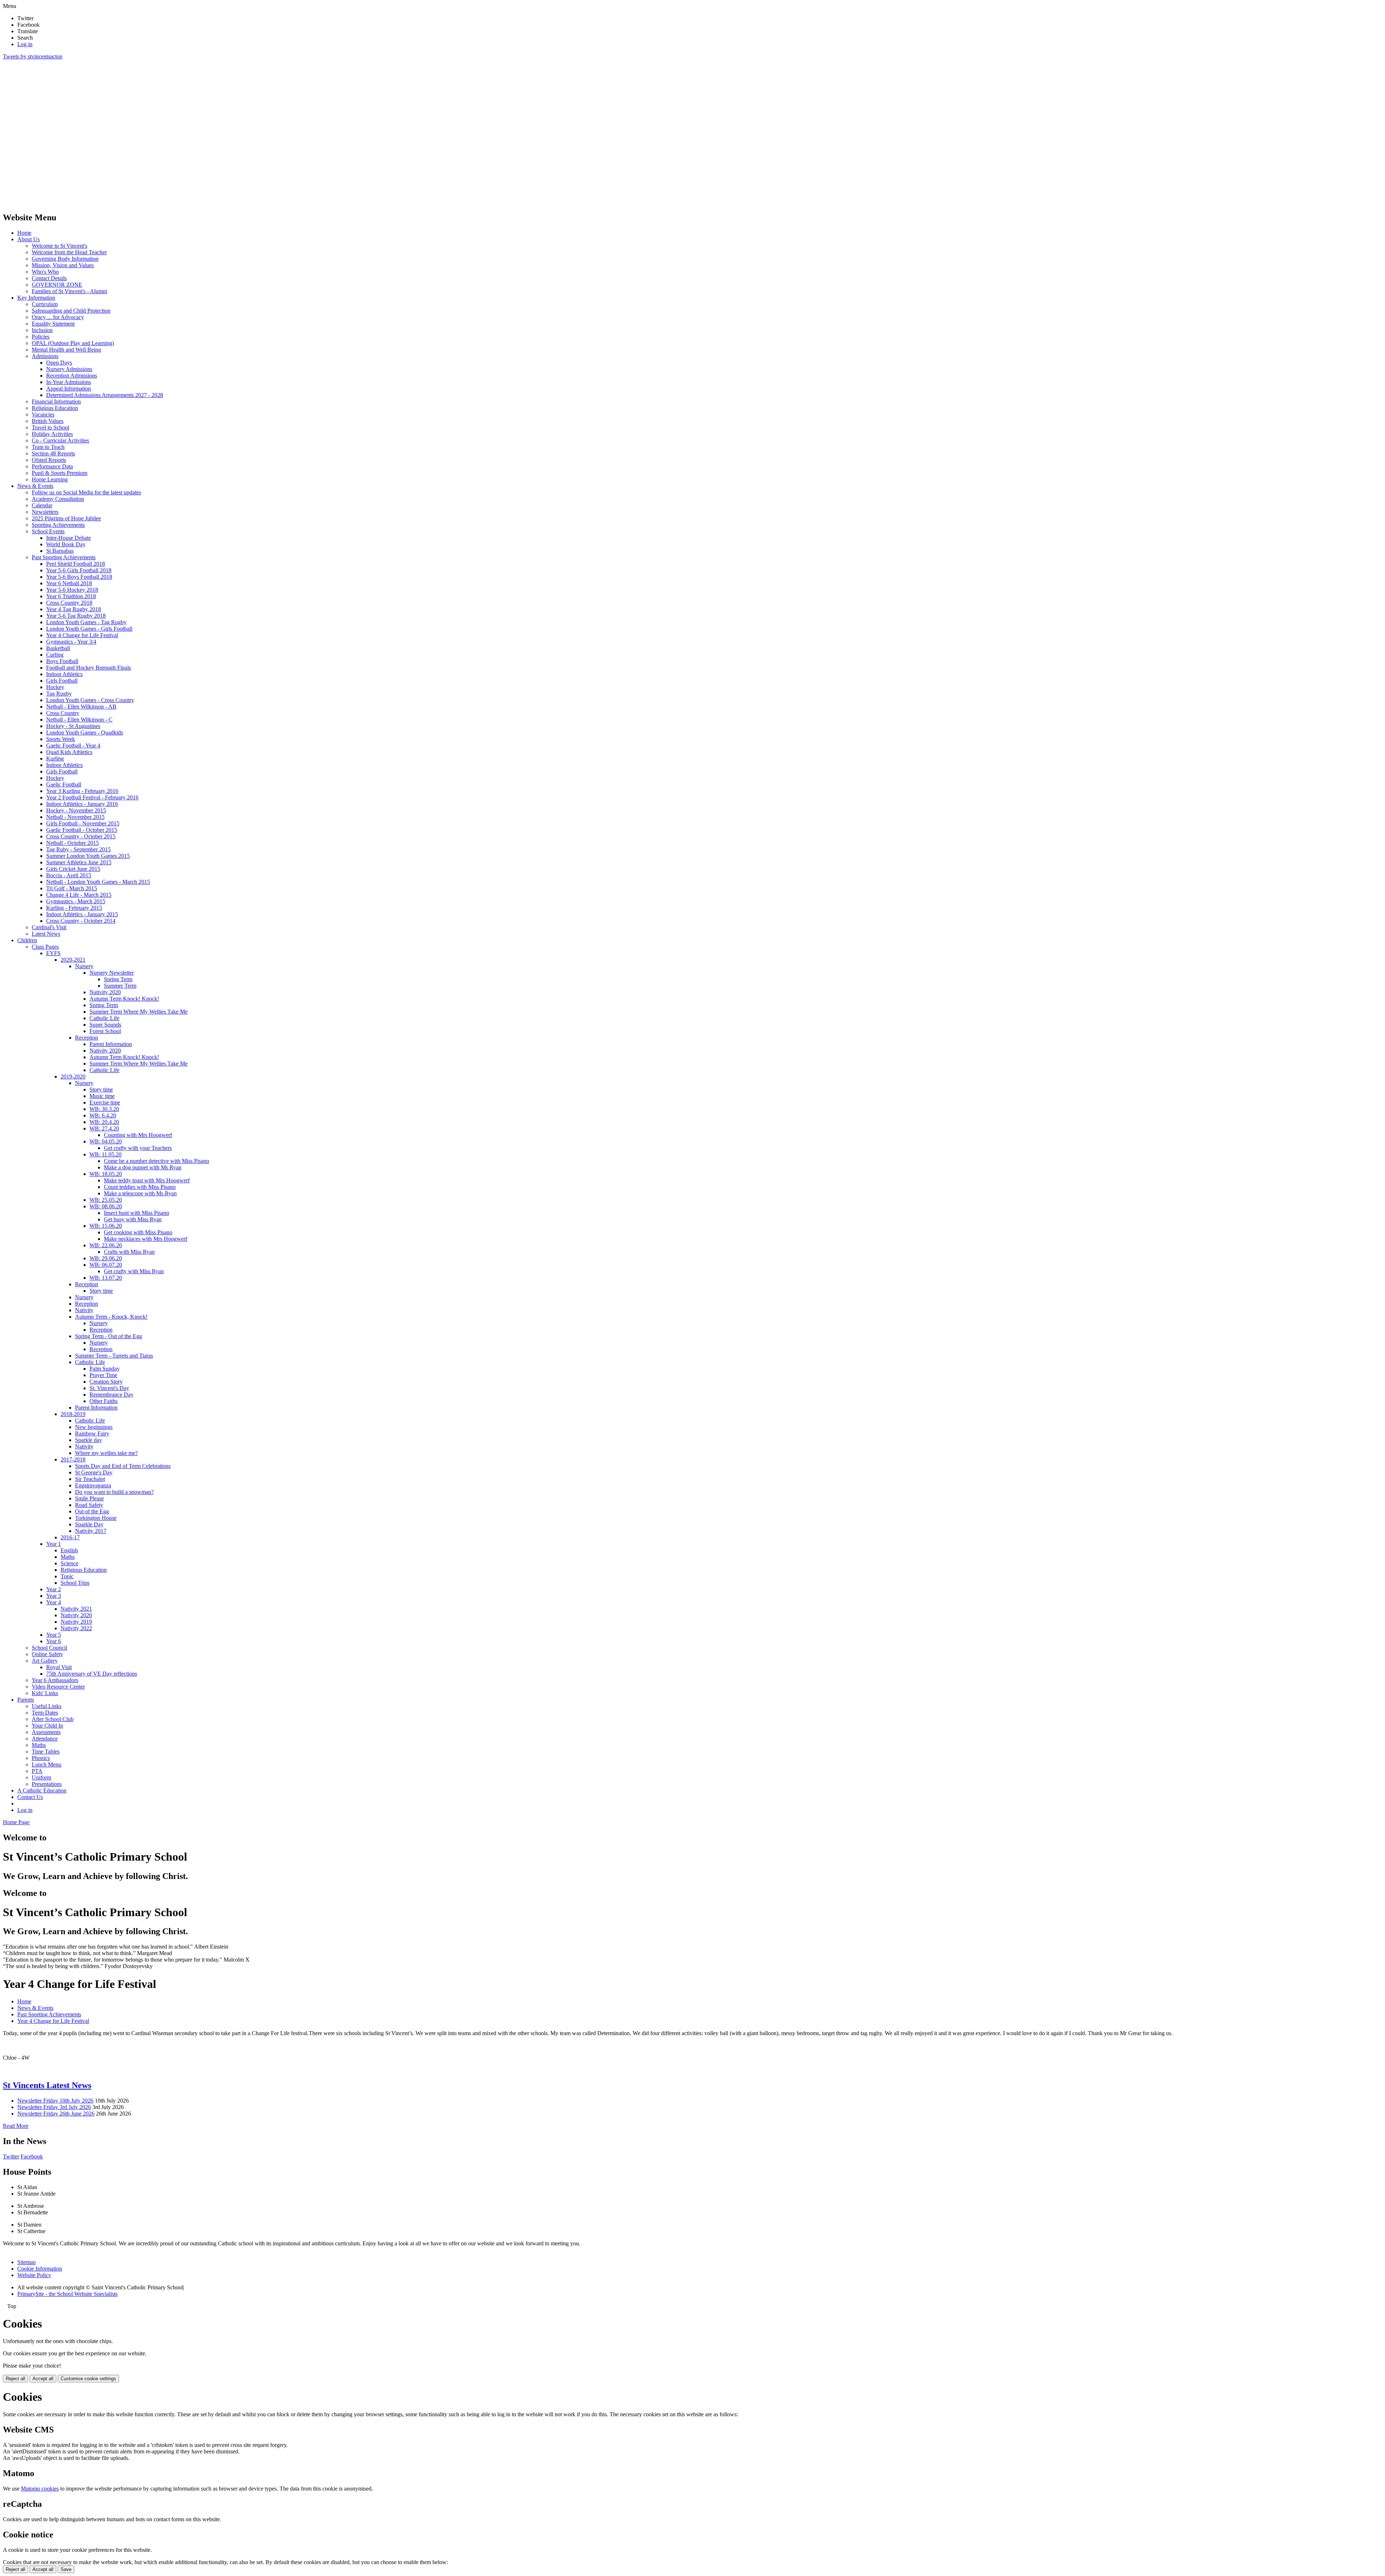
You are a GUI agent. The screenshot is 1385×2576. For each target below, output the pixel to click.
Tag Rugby (59, 694)
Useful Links (47, 1706)
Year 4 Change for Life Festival (82, 635)
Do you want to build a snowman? (114, 1492)
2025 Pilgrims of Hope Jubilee (66, 518)
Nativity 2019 (76, 1622)
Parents (26, 1700)
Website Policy (34, 2275)
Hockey (55, 687)
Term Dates (45, 1713)
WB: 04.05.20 (106, 1141)
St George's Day (94, 1472)
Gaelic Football (64, 784)
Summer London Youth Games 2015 (88, 856)
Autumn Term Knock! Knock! (124, 999)
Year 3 (54, 1596)
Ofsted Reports (49, 460)
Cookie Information (40, 2269)
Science (69, 1563)
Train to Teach (48, 447)
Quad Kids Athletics (69, 752)
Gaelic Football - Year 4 (73, 746)
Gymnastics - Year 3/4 (71, 642)
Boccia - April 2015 (69, 875)
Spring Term (118, 979)
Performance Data (52, 466)
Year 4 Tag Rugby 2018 (74, 609)
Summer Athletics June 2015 (79, 862)
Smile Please (89, 1498)
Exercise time (105, 1102)
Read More (16, 2126)
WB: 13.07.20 (106, 1278)
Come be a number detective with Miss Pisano (157, 1161)
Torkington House (96, 1518)
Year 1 (54, 1544)
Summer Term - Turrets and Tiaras (114, 1356)
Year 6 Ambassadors (55, 1680)
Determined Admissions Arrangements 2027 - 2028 (105, 395)
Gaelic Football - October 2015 (82, 830)
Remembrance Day (111, 1395)
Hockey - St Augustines (73, 726)
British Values (48, 421)
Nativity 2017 (91, 1531)
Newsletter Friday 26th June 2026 (56, 2114)
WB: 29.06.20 (106, 1258)
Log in (25, 44)
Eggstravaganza (93, 1485)
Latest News (46, 934)
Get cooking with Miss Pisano (138, 1232)
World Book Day (66, 544)
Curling (55, 655)
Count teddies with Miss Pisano (140, 1187)
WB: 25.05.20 (106, 1200)
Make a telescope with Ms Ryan (140, 1193)
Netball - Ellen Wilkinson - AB (81, 707)
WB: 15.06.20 (106, 1226)
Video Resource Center (58, 1687)
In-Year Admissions (69, 382)
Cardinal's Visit (49, 927)
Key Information (36, 298)
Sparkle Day (89, 1524)
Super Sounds (105, 1025)
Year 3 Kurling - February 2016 (82, 791)
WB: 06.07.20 (106, 1265)
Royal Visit (59, 1667)
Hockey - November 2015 (76, 810)
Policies (41, 337)
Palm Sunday (105, 1369)
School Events (48, 531)
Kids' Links (45, 1693)
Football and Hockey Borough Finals (89, 668)
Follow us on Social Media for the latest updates (86, 492)
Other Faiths (104, 1401)
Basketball (58, 648)
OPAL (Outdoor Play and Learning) (73, 343)
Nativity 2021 (76, 1609)
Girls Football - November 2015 (83, 823)
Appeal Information (69, 389)
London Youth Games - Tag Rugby (86, 622)
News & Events (35, 486)
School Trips (75, 1583)
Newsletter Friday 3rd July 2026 (54, 2107)
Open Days (59, 363)
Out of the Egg (92, 1511)
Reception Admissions (72, 376)
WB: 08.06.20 (106, 1206)
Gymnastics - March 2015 (76, 901)
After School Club (53, 1719)
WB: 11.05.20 (105, 1154)
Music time (102, 1096)
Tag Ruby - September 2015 (78, 849)
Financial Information (56, 402)
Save (66, 2569)
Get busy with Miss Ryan (133, 1219)
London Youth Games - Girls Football (89, 629)
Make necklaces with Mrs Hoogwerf (146, 1239)
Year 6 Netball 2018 (69, 583)
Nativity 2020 (105, 992)
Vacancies (43, 414)
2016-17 (70, 1537)
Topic (67, 1576)
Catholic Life (104, 1018)
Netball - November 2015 (75, 817)
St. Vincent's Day (109, 1388)
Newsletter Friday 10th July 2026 (55, 2101)
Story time (101, 1089)
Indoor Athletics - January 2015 (82, 914)
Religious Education (55, 408)
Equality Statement (53, 324)
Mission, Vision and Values (63, 265)
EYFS (53, 953)
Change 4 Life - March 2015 (79, 895)
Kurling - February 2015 (74, 908)
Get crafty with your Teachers (138, 1148)
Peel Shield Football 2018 (76, 564)
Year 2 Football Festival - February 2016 (92, 797)
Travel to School (50, 427)
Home (24, 233)
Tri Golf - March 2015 (72, 888)
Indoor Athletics (64, 674)
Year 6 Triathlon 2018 (71, 596)
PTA (37, 1771)
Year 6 (54, 1641)
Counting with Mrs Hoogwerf (138, 1135)
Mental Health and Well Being (66, 350)
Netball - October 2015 (72, 843)
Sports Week (61, 739)
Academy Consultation (58, 499)
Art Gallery (45, 1661)
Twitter (11, 2156)
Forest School (105, 1031)
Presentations (47, 1784)
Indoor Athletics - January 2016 (82, 804)
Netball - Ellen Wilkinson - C (79, 720)
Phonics (41, 1758)
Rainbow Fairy (92, 1433)
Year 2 (54, 1589)
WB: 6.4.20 (103, 1115)
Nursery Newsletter (112, 973)
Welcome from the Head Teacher (69, 252)
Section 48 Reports (53, 453)
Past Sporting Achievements (64, 557)
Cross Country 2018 (69, 603)
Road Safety (89, 1505)
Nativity (84, 1310)
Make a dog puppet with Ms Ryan (143, 1167)
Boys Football (62, 661)
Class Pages (45, 947)
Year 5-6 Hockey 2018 (72, 590)
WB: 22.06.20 (106, 1245)
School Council (49, 1648)
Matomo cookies (40, 2489)
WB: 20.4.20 (104, 1122)
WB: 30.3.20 (104, 1109)
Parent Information (111, 1044)
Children (27, 940)
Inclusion (42, 330)
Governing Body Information (65, 259)
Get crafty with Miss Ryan (134, 1271)
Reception (87, 1038)
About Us (28, 239)
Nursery (84, 966)
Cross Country (63, 713)
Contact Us (30, 1797)
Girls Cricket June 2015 (73, 869)
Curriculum (45, 304)
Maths (68, 1557)
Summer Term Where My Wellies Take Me (138, 1012)
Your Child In (47, 1726)
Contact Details (49, 278)
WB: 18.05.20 (106, 1174)
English (69, 1550)
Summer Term (120, 986)
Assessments (46, 1732)
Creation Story (106, 1382)
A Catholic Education (42, 1790)
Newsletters (45, 512)
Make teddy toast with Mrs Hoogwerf (147, 1180)
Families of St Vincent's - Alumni (69, 291)
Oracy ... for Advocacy (58, 317)
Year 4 (54, 1602)
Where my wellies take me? (106, 1453)
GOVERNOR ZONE (57, 285)
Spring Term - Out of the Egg (109, 1336)
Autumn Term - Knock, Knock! (111, 1317)
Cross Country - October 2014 (81, 921)
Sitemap (27, 2262)
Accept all (43, 2379)
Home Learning (50, 479)
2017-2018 (73, 1459)
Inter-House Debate (69, 538)
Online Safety (47, 1654)
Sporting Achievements (58, 525)
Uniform (41, 1777)
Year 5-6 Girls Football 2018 (79, 570)
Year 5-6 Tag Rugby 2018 (76, 616)
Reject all (16, 2379)
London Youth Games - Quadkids (85, 733)
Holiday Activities (52, 434)
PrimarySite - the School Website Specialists (67, 2294)
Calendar (42, 505)
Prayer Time (103, 1375)
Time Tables (46, 1752)
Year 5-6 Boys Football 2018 (79, 577)
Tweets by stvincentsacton (33, 56)
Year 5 (54, 1635)
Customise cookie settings (88, 2379)
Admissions (45, 356)
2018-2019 (73, 1414)
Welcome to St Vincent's (60, 246)
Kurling (55, 758)
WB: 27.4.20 (104, 1128)
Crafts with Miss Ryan (129, 1252)
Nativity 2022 (76, 1628)
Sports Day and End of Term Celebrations (123, 1466)
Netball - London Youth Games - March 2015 (98, 882)
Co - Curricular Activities (60, 440)
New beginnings (94, 1427)
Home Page (16, 1822)
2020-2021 (73, 960)
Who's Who (45, 272)
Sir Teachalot (90, 1479)
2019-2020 (73, 1077)
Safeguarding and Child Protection (71, 311)
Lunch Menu (47, 1765)
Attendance (45, 1739)
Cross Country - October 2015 (81, 836)
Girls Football (62, 681)
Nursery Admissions (69, 369)
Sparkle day (89, 1440)
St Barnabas (60, 551)
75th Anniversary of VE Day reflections (92, 1674)
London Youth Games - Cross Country (90, 700)
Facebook (32, 2156)
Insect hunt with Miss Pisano (137, 1213)
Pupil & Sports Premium (60, 473)
